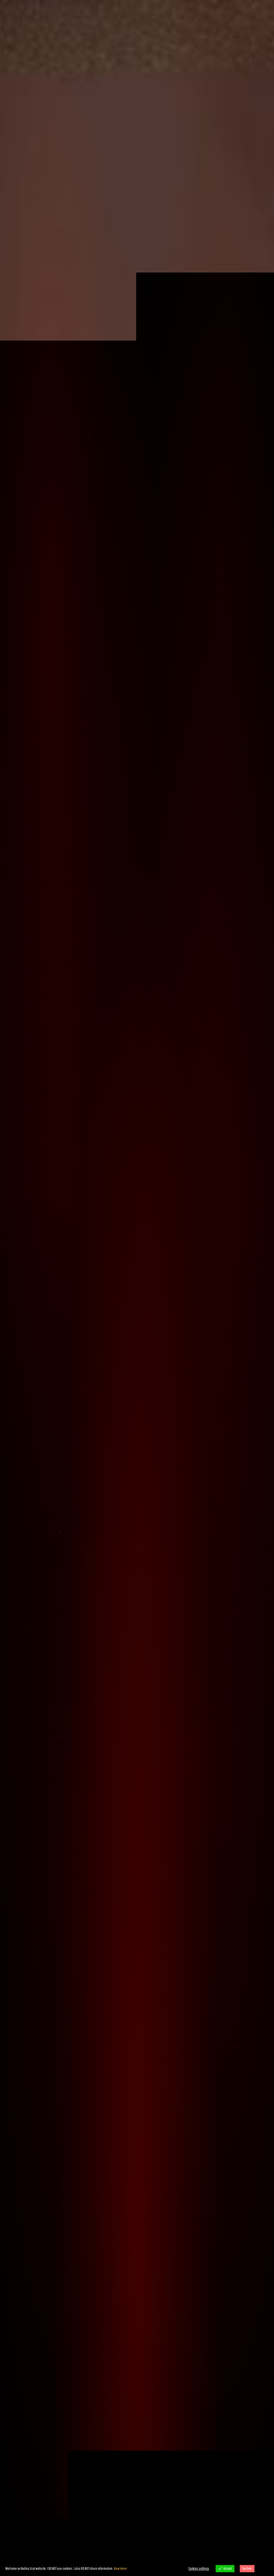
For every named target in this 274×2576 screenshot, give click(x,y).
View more (120, 2568)
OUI (113, 1332)
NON (161, 1332)
